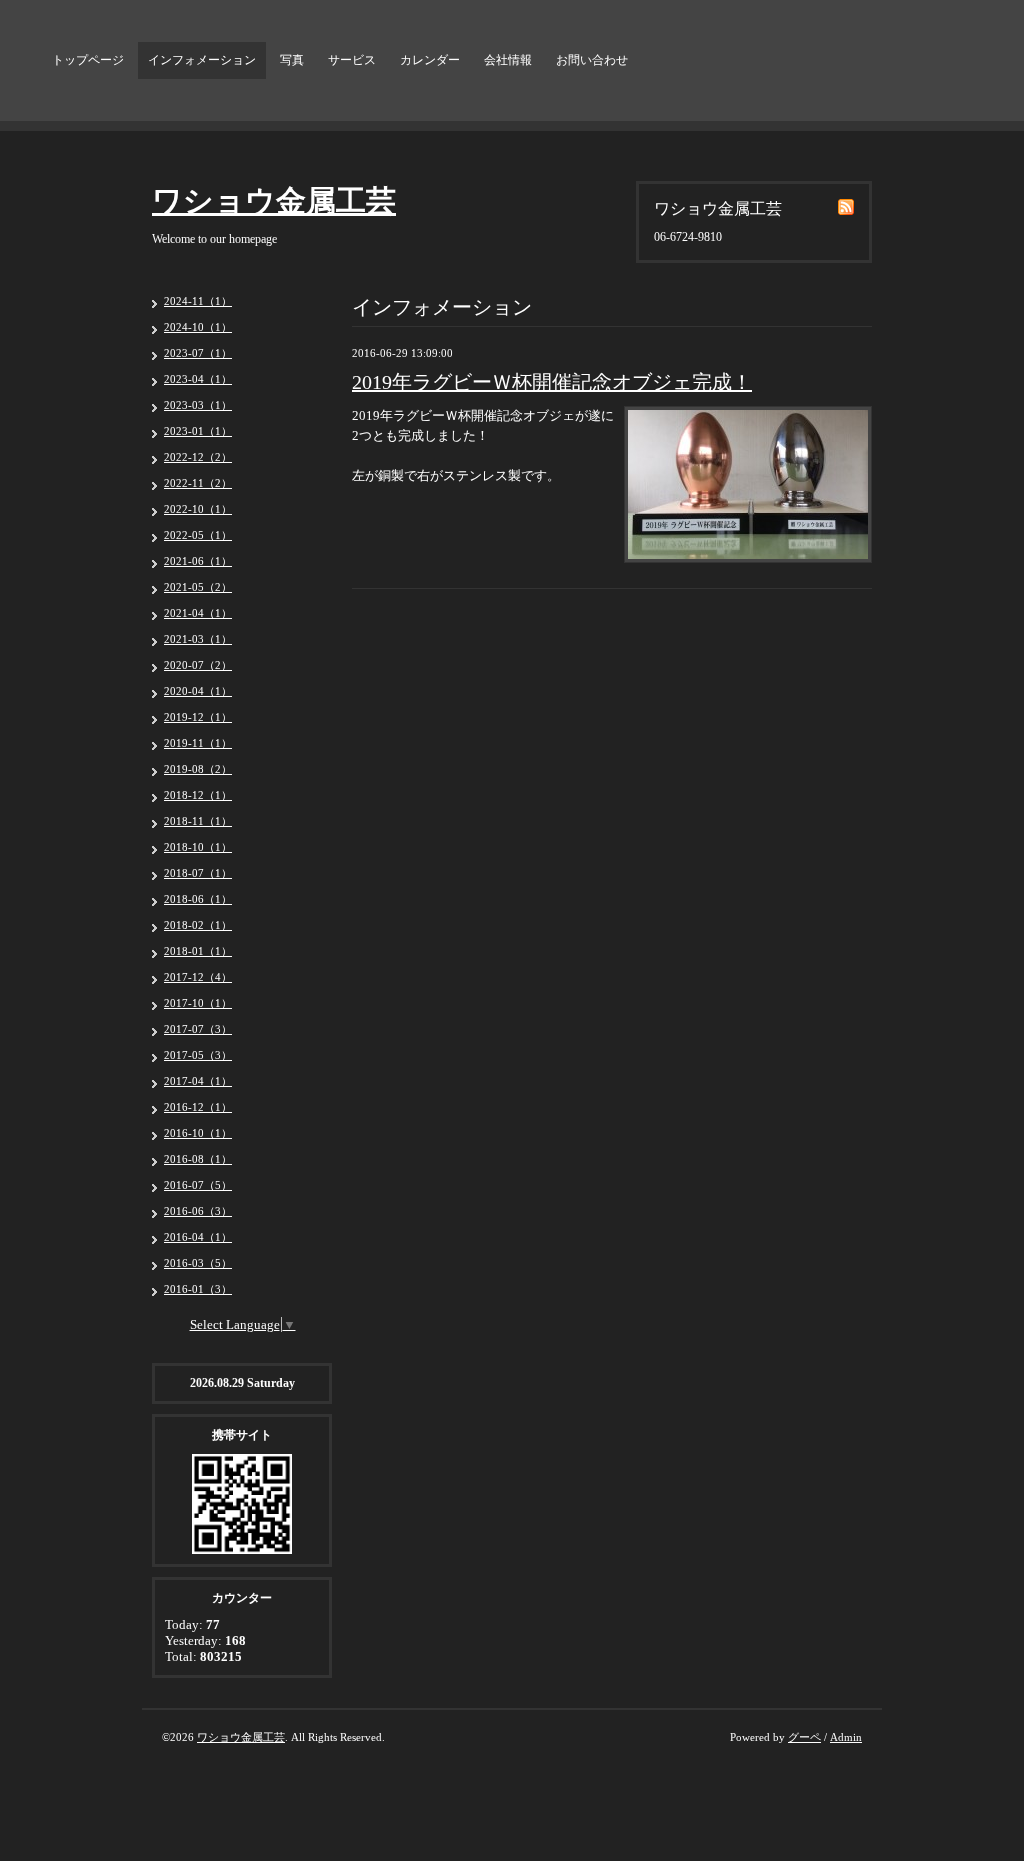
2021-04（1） (198, 613)
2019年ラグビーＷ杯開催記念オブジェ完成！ (552, 382)
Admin (846, 1737)
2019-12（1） (198, 717)
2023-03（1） (198, 405)
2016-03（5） (198, 1263)
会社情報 (508, 60)
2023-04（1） (198, 379)
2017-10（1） (198, 1003)
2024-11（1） (198, 301)
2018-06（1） (198, 899)
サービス (352, 60)
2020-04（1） (198, 691)
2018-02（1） (198, 925)
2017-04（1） (198, 1081)
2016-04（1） (198, 1237)
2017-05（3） (198, 1055)
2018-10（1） (198, 847)
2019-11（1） (198, 743)
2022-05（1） (198, 535)
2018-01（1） (198, 951)
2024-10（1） (198, 327)
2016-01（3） (198, 1289)
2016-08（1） (198, 1159)
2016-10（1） (198, 1133)
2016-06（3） (198, 1211)
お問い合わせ (592, 60)
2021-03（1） (198, 639)
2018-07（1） (198, 873)
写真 (292, 60)
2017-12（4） (198, 977)
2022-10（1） (198, 509)
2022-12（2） (198, 457)
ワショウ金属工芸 (274, 200)
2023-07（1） (198, 353)
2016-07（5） (198, 1185)
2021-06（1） (198, 561)
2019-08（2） (198, 769)
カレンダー (430, 60)
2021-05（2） (198, 587)
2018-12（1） (198, 795)
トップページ (88, 60)
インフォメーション (202, 60)
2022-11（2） (198, 483)
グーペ (804, 1737)
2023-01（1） (198, 431)
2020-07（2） (198, 665)
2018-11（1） (198, 821)
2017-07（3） (198, 1029)
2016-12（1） (198, 1107)
